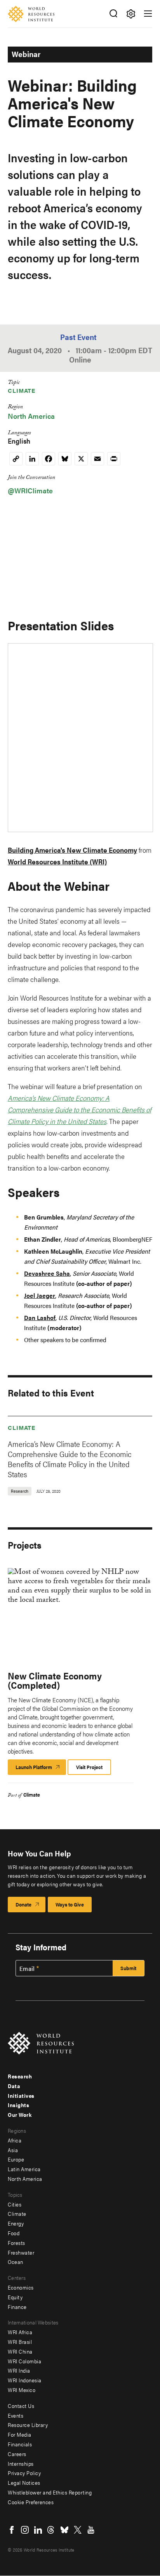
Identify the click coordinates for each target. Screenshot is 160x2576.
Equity (15, 2297)
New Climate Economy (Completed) (55, 1680)
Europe (16, 2159)
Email (27, 1969)
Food (14, 2233)
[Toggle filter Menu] (131, 14)
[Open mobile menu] (148, 14)
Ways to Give (70, 1904)
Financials (20, 2444)
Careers (17, 2454)
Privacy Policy (24, 2473)
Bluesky (64, 2530)
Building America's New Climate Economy (72, 850)
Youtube (91, 2530)
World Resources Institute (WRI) (57, 861)
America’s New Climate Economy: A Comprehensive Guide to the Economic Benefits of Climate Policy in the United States (70, 1459)
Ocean (16, 2262)
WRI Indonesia (25, 2380)
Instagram (25, 2530)
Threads (51, 2530)
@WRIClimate (30, 490)
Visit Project (89, 1767)
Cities (15, 2204)
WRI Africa (20, 2332)
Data (14, 2086)
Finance (17, 2307)
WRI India (19, 2370)
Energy (16, 2223)
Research (20, 2076)
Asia (13, 2150)
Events (16, 2415)
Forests (17, 2243)
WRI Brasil (20, 2342)
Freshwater (21, 2252)
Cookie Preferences (31, 2502)
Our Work (20, 2115)
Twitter (78, 2530)
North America (31, 416)
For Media (20, 2434)
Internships (21, 2463)
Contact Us (21, 2406)
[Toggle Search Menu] (113, 14)
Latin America (24, 2169)
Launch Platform (41, 1769)
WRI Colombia (24, 2361)
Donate (23, 1904)
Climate (22, 390)
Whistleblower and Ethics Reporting (50, 2492)
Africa (15, 2140)
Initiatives (21, 2095)
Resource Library (28, 2425)
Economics (21, 2287)
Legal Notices (24, 2482)
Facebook (12, 2530)
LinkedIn (38, 2530)
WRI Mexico (22, 2390)
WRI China (20, 2351)
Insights (18, 2105)
